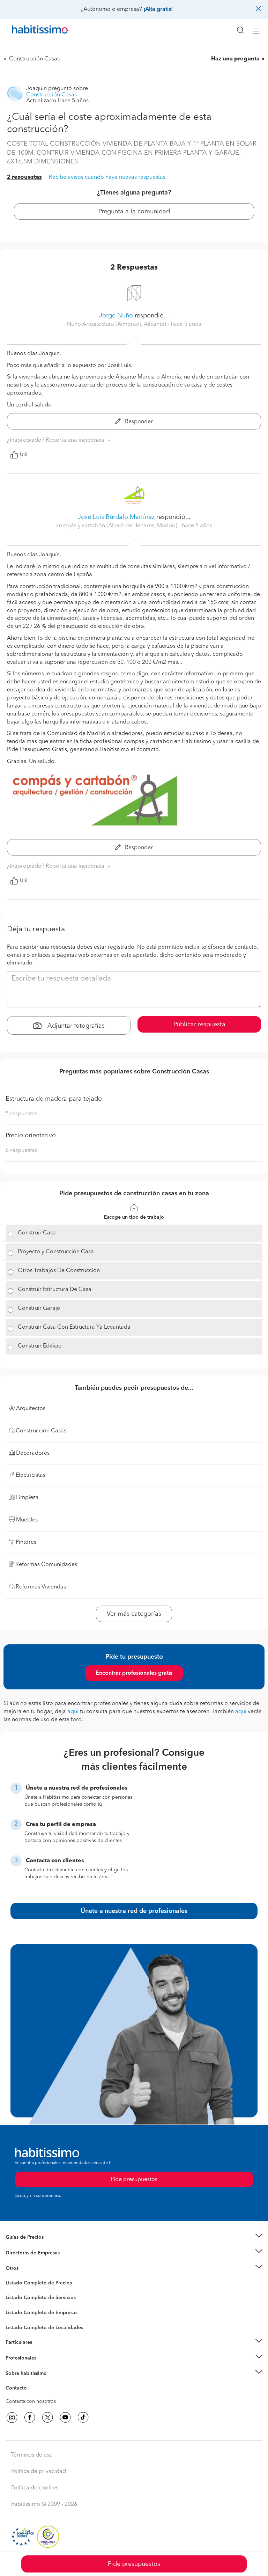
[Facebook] (30, 2417)
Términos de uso (32, 2455)
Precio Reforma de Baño (33, 2246)
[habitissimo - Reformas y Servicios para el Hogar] (32, 31)
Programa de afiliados (30, 2396)
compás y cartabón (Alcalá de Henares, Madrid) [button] (117, 526)
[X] (47, 2417)
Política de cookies (35, 2488)
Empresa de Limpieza (29, 2268)
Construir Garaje (39, 1308)
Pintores (15, 2303)
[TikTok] (83, 2417)
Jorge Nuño (116, 316)
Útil (24, 455)
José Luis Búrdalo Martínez (116, 517)
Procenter (16, 2298)
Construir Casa (37, 1233)
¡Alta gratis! (158, 9)
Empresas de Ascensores (33, 2261)
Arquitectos (18, 2324)
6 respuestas (21, 1151)
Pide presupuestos (134, 2564)
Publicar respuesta (199, 1025)
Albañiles (16, 2317)
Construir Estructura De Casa (55, 1290)
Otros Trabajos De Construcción (59, 1271)
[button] (134, 2237)
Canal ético (18, 2389)
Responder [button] (138, 422)
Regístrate (17, 2358)
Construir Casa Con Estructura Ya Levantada (74, 1327)
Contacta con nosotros (31, 2401)
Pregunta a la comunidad (134, 212)
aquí (73, 1712)
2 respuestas (24, 177)
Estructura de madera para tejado (54, 1099)
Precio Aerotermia (26, 2253)
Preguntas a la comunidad (34, 2284)
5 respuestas (21, 1114)
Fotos (12, 2291)
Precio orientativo (31, 1136)
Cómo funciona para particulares (42, 2351)
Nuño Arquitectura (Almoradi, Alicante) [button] (117, 324)
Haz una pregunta (235, 59)
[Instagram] (12, 2417)
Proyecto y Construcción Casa (56, 1252)
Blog (11, 2277)
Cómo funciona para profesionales (44, 2366)
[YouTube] (65, 2417)
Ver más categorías (134, 1614)
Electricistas (18, 2310)
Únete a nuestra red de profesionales (134, 1911)
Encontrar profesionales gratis (134, 1673)
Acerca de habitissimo (30, 2382)
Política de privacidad (39, 2472)
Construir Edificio (40, 1346)
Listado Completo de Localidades (44, 2328)
